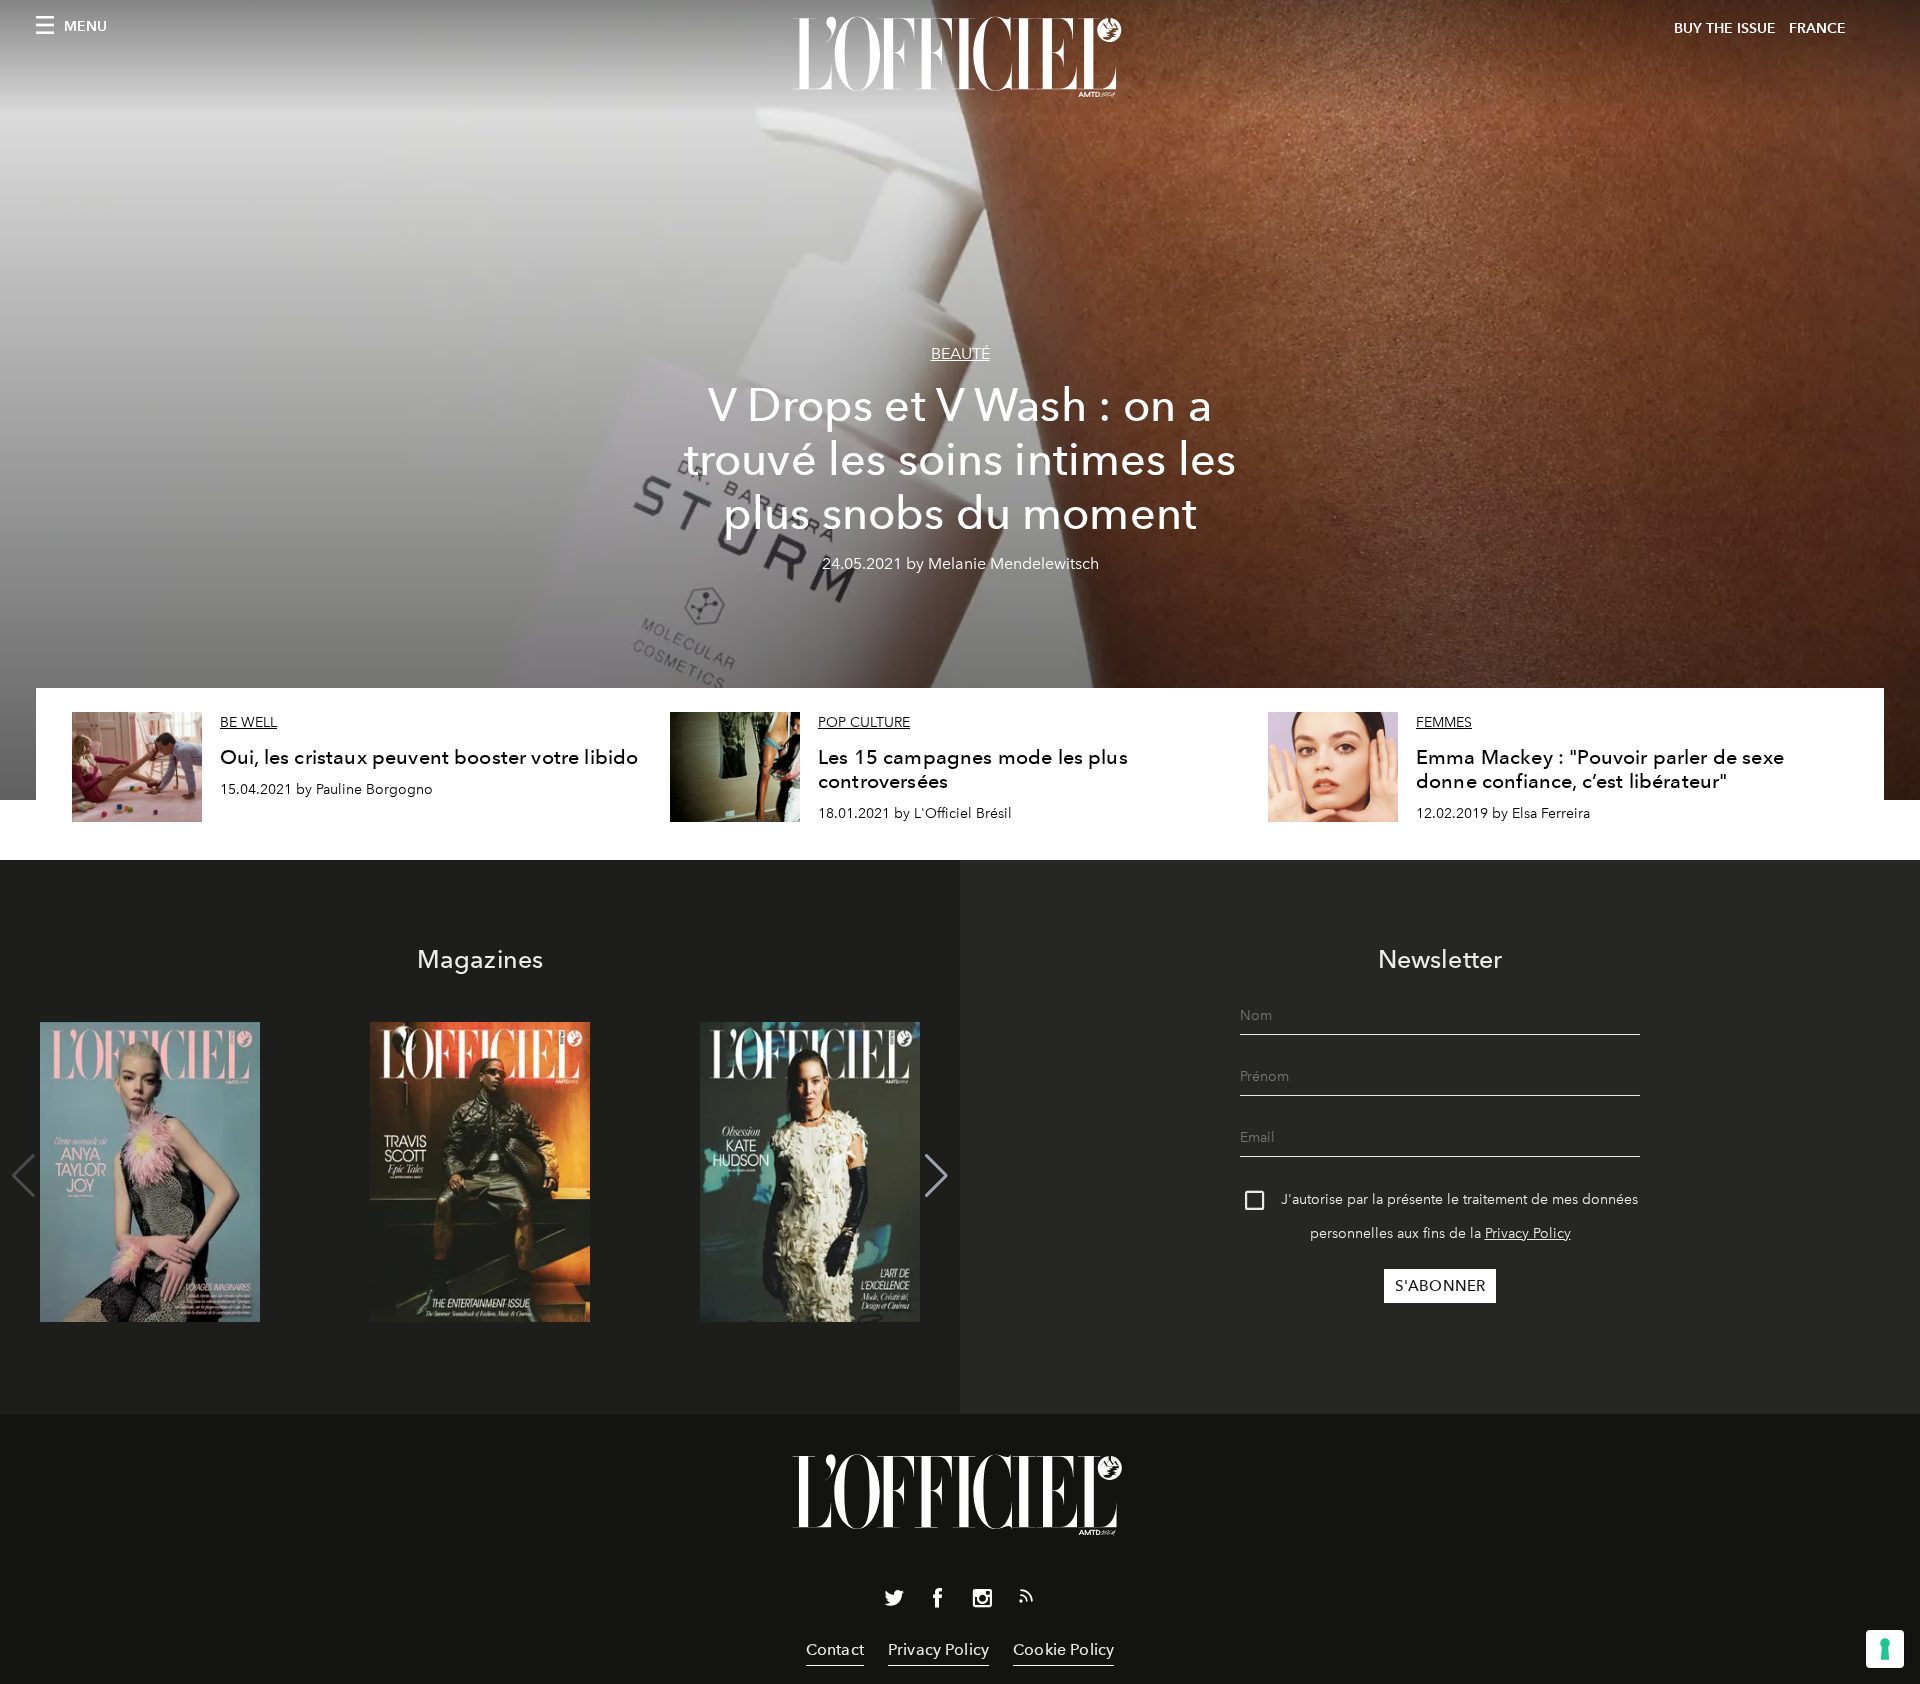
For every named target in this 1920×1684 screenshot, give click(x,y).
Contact (835, 1649)
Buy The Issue (1725, 28)
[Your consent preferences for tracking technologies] (1885, 1649)
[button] (936, 1176)
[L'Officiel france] (960, 57)
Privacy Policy (1528, 1233)
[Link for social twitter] (894, 1602)
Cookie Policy (1063, 1649)
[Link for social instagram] (982, 1602)
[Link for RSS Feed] (1026, 1600)
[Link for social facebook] (938, 1602)
